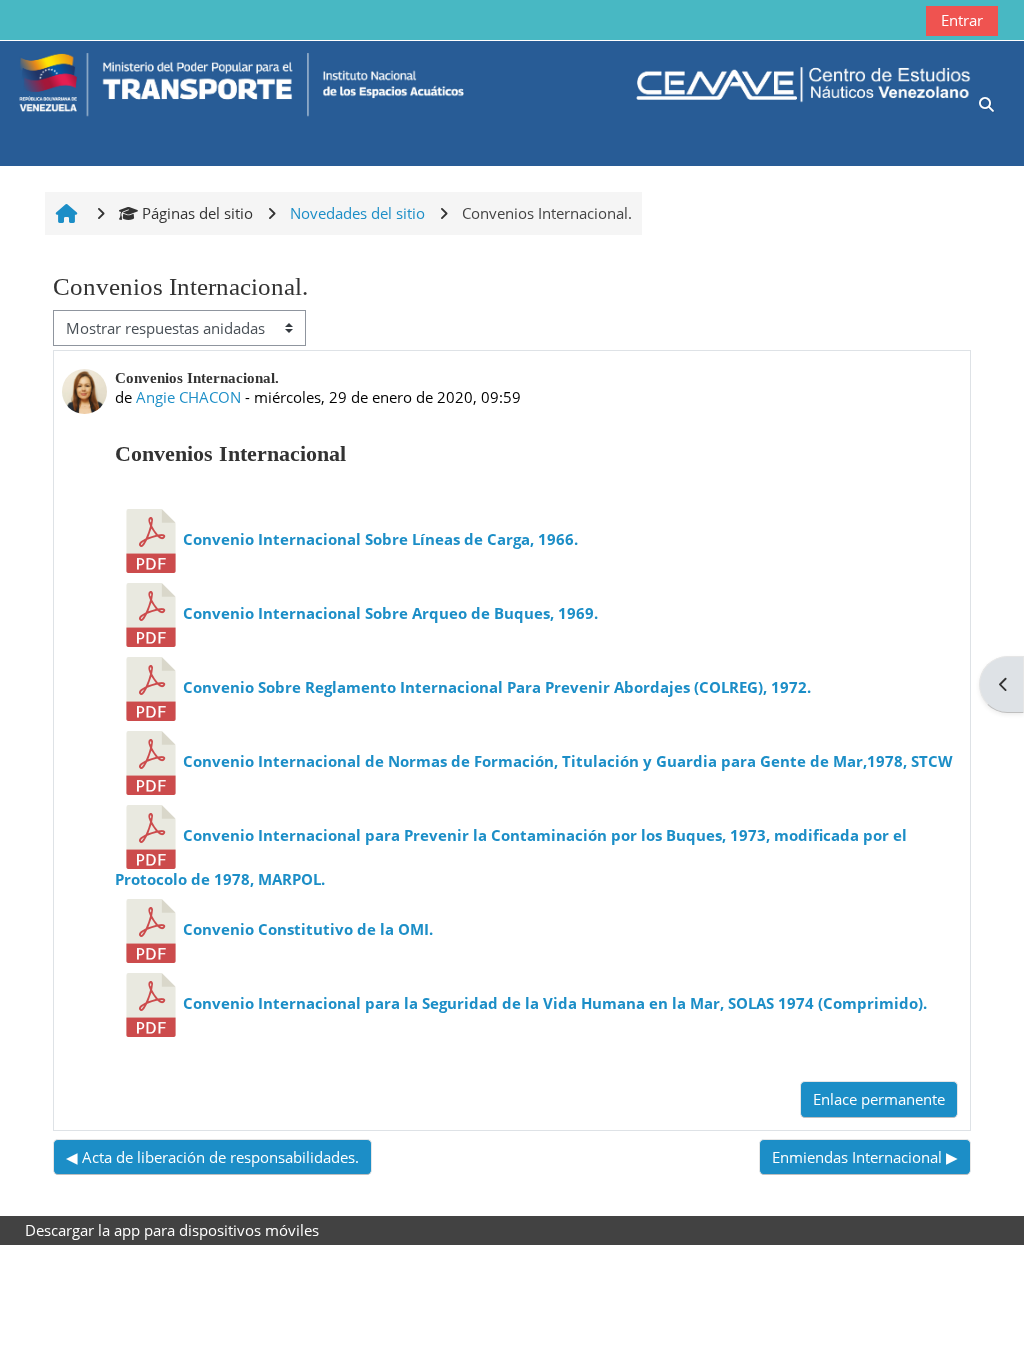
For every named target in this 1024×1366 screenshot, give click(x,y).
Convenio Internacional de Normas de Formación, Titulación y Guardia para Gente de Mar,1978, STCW (568, 761)
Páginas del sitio (197, 213)
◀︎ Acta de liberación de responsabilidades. (212, 1157)
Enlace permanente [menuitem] (879, 1099)
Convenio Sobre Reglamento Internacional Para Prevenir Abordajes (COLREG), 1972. (497, 687)
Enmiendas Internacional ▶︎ (865, 1157)
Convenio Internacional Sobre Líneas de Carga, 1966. (380, 539)
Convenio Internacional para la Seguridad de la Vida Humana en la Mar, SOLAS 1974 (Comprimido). (555, 1003)
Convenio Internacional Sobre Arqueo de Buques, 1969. (390, 613)
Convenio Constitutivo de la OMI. (308, 929)
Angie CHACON (188, 397)
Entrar (962, 20)
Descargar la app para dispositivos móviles (172, 1230)
